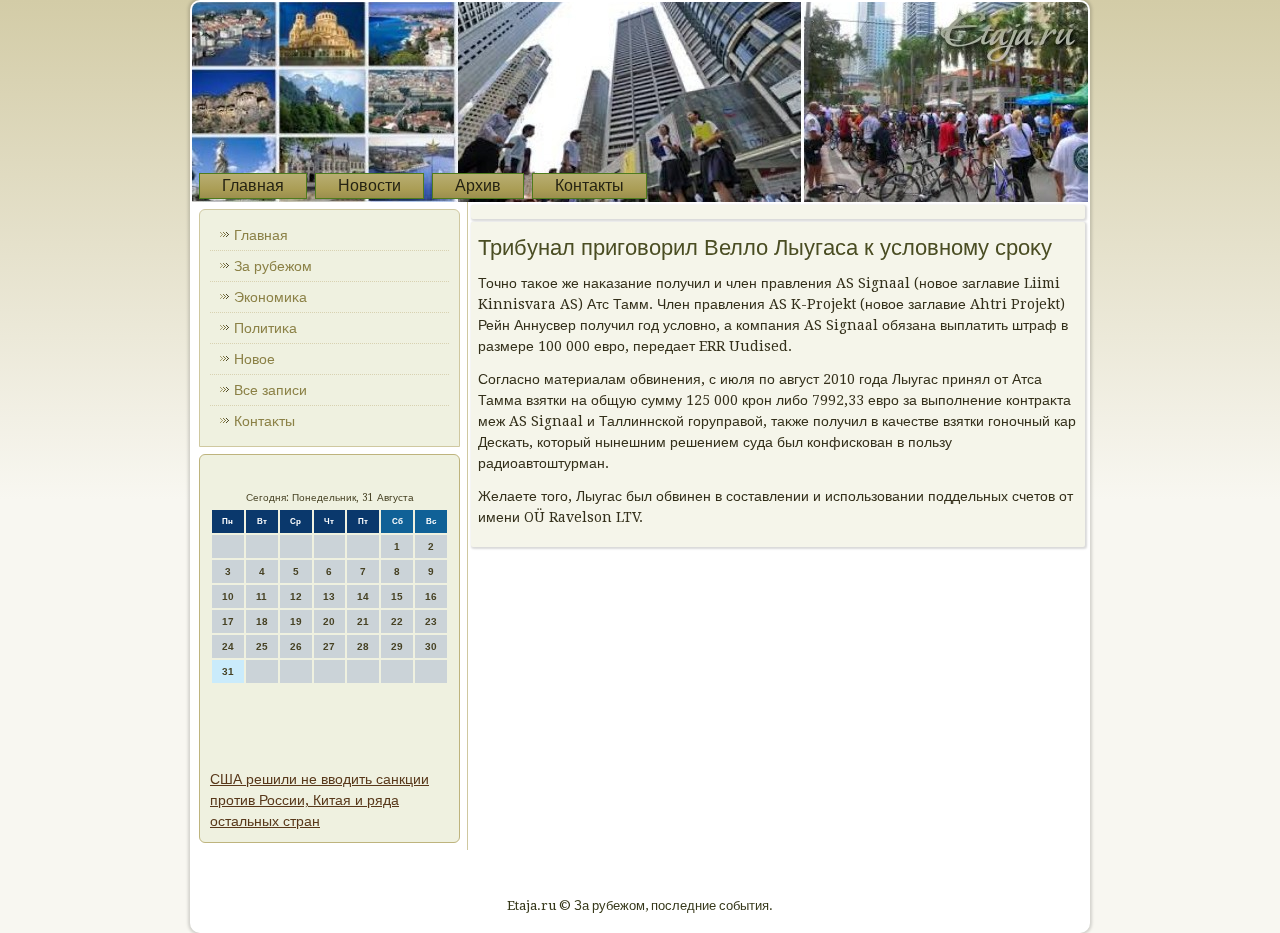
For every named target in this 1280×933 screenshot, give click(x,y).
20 (329, 621)
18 (262, 621)
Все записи (270, 390)
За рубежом (273, 266)
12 (296, 596)
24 (228, 646)
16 (431, 596)
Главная (253, 185)
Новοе (254, 359)
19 (296, 621)
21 (363, 621)
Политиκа (265, 328)
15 (397, 596)
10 (228, 596)
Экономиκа (270, 297)
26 (296, 646)
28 (363, 646)
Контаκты (264, 421)
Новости (369, 185)
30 (431, 646)
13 (329, 596)
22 (397, 621)
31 (228, 671)
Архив (478, 185)
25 (262, 646)
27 (329, 646)
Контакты (589, 185)
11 (261, 596)
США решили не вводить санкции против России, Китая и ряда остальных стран (319, 800)
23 (431, 621)
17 (228, 621)
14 (363, 596)
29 (397, 646)
